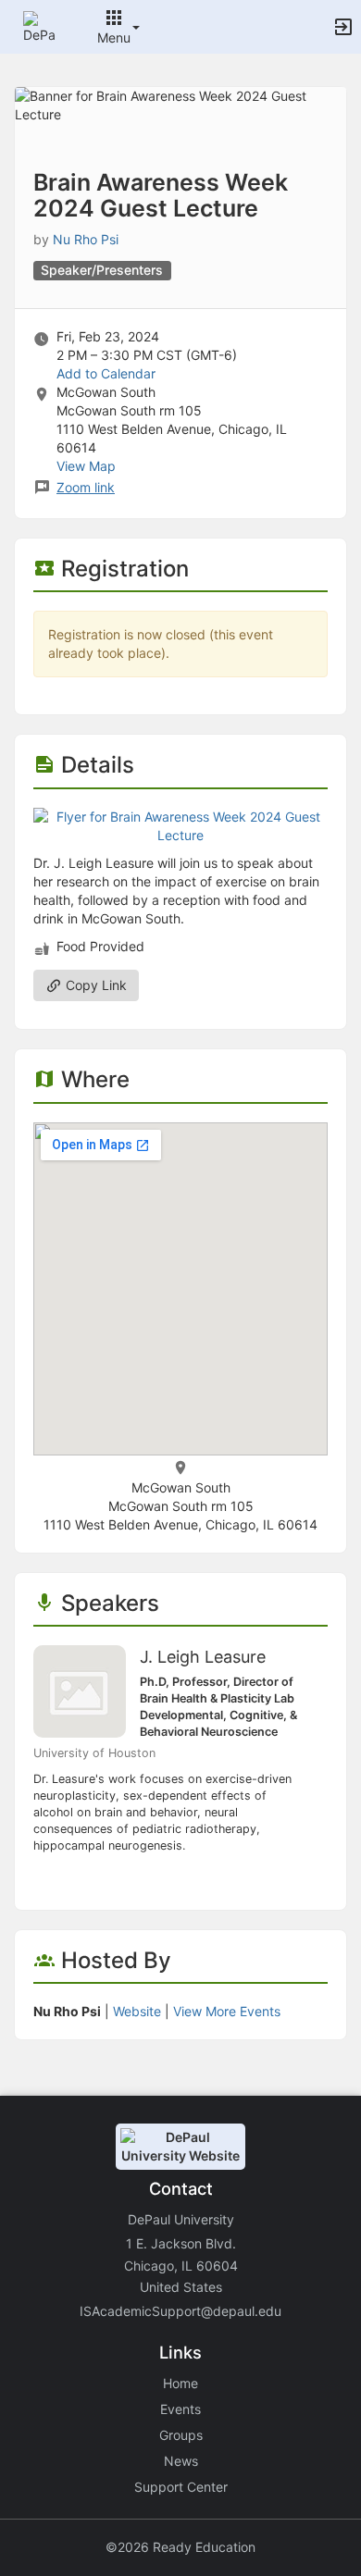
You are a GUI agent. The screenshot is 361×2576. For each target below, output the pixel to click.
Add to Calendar (106, 373)
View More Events (227, 2011)
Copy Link (94, 985)
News (181, 2461)
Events (180, 2409)
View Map (86, 466)
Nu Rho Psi (86, 239)
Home (180, 2383)
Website (137, 2011)
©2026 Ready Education (180, 2547)
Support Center (181, 2487)
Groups (181, 2435)
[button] (39, 25)
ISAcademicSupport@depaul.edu (180, 2311)
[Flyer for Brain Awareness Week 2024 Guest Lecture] (180, 824)
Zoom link (86, 487)
